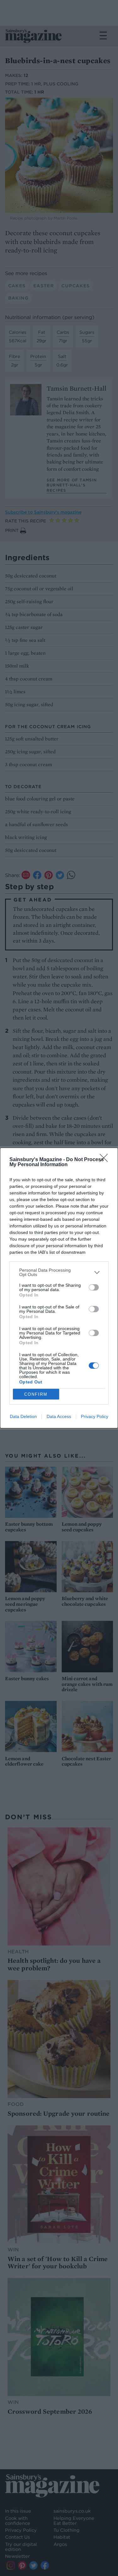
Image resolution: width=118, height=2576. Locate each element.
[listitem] (59, 1272)
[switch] (94, 1287)
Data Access (59, 1416)
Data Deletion (23, 1416)
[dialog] (59, 1288)
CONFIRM (36, 1394)
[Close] (106, 1160)
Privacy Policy (95, 1416)
